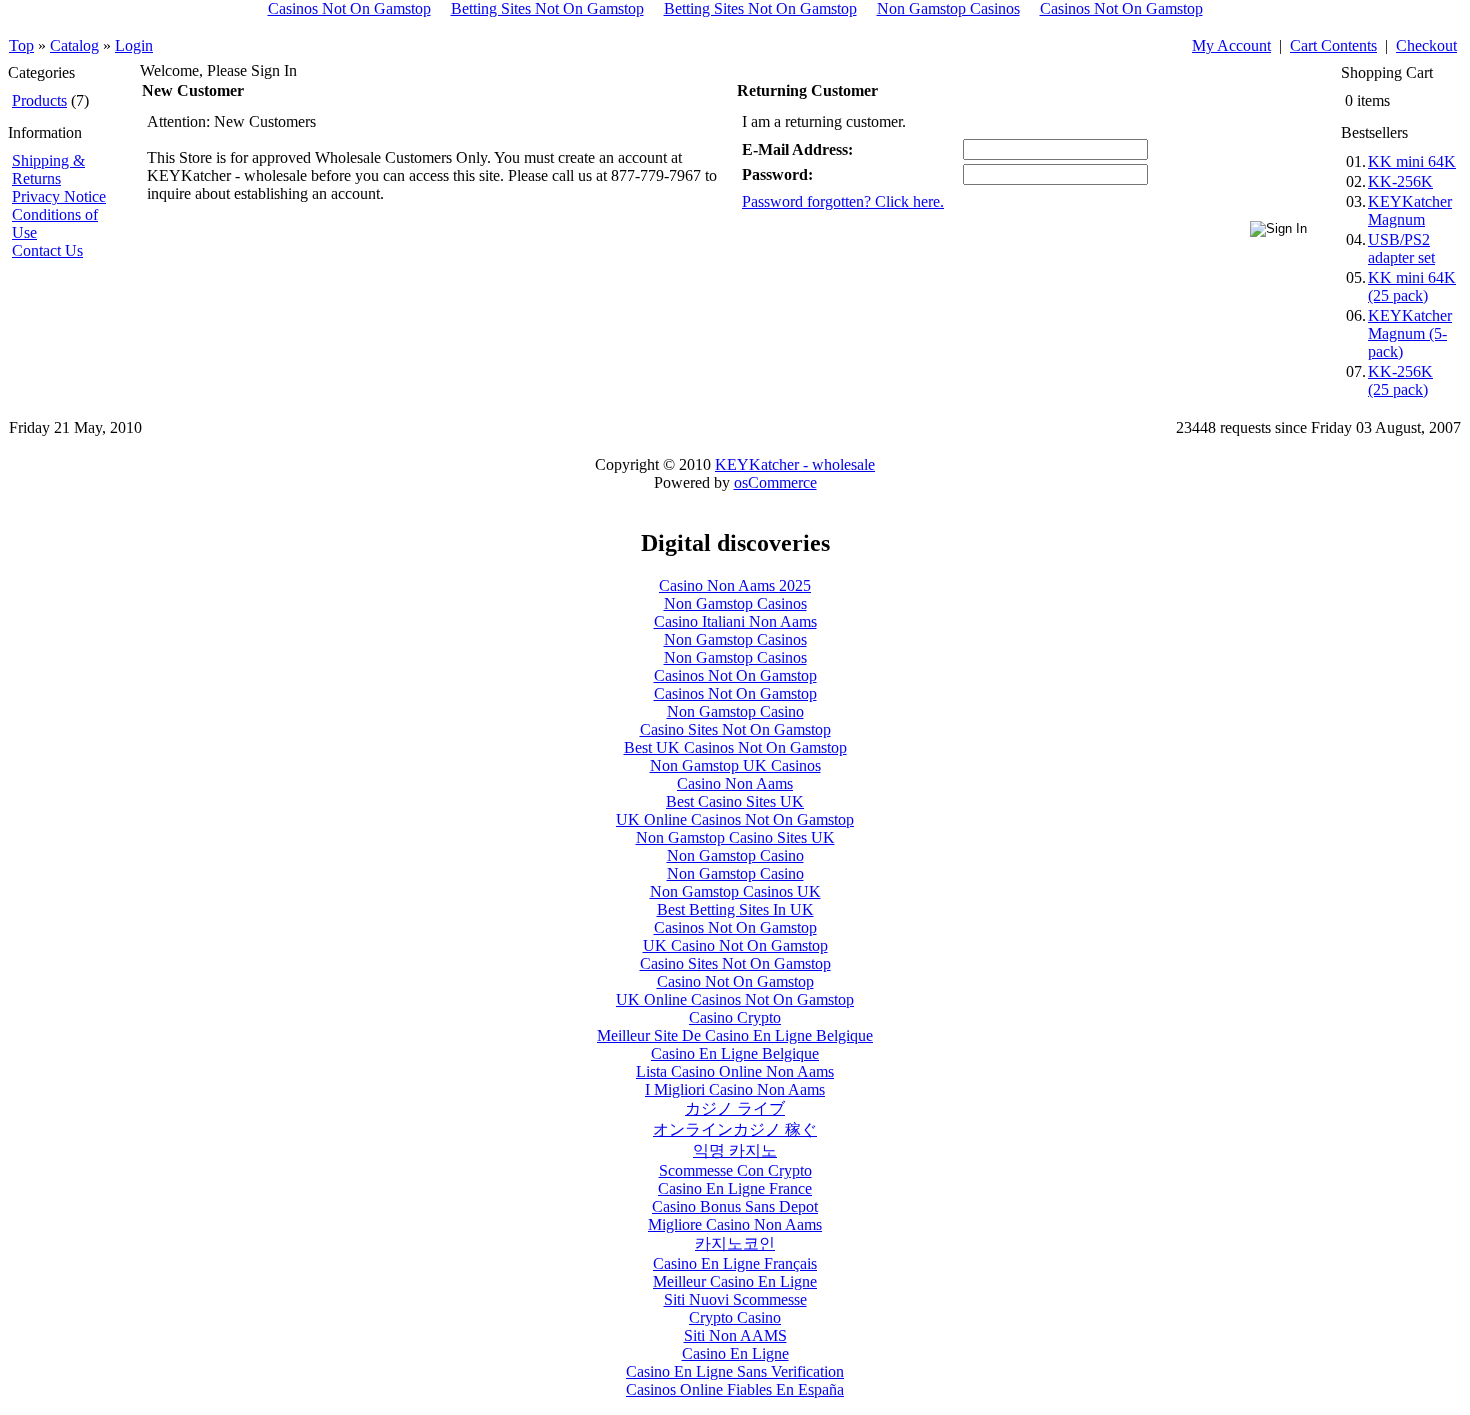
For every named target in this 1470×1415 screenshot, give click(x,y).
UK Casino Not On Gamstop (735, 945)
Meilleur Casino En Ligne (735, 1281)
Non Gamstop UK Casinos (735, 765)
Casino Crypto (735, 1017)
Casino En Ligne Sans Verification (735, 1371)
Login (134, 45)
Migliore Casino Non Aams (735, 1224)
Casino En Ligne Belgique (735, 1053)
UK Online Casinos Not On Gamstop (735, 819)
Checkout (1426, 45)
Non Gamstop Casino (735, 711)
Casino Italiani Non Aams (735, 621)
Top (21, 45)
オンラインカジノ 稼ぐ (735, 1129)
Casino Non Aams (735, 783)
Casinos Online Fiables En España (735, 1389)
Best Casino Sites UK (735, 801)
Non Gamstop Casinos (735, 603)
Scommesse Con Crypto (735, 1170)
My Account (1231, 45)
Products (39, 100)
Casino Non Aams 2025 (735, 585)
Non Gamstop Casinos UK (735, 891)
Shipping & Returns (48, 169)
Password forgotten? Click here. (843, 201)
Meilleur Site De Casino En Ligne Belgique (735, 1035)
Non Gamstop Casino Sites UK (735, 837)
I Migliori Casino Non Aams (735, 1089)
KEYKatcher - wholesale (795, 464)
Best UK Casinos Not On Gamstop (735, 747)
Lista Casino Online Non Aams (735, 1071)
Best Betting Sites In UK (735, 909)
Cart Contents (1333, 45)
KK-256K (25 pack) (1400, 380)
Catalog (74, 45)
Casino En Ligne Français (735, 1263)
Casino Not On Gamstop (735, 981)
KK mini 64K (1412, 161)
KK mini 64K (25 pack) (1412, 286)
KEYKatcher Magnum (1410, 210)
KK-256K (1400, 181)
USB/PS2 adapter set (1401, 248)
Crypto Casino (735, 1317)
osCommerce (775, 482)
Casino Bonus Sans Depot (735, 1206)
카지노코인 (735, 1243)
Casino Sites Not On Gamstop (735, 729)
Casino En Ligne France (735, 1188)
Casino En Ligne (735, 1353)
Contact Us (47, 250)
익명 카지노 (735, 1150)
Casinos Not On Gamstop (735, 675)
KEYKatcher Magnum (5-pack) (1410, 333)
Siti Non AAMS (735, 1335)
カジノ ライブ (735, 1108)
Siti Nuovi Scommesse (735, 1299)
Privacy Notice (59, 196)
